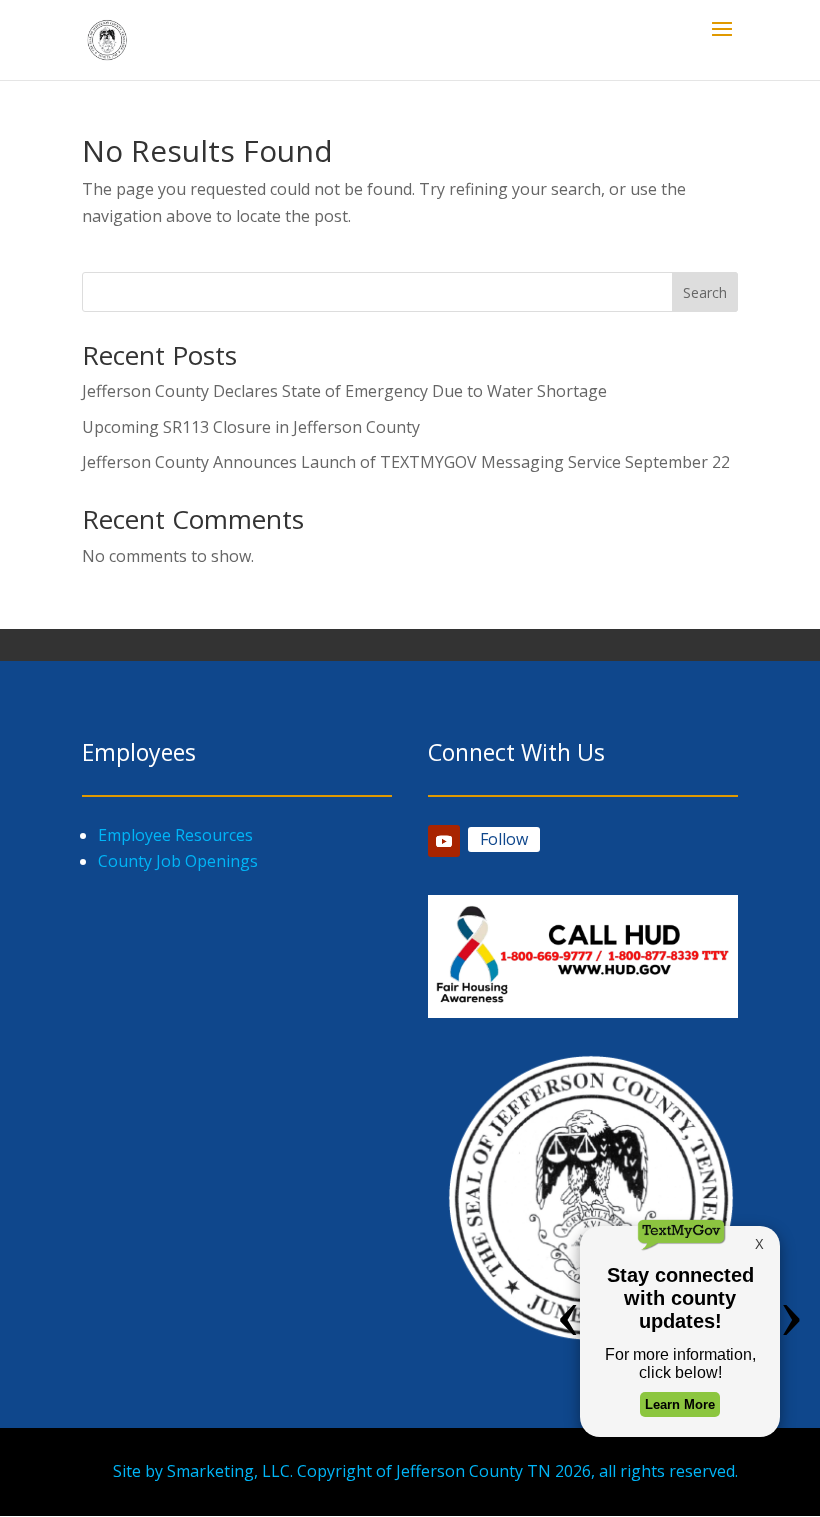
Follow (504, 839)
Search (705, 292)
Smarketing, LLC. (230, 1471)
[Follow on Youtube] (444, 841)
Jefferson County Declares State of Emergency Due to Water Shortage (344, 391)
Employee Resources (175, 835)
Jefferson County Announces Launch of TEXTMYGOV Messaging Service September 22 (406, 462)
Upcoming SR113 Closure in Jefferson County (251, 427)
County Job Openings (178, 861)
